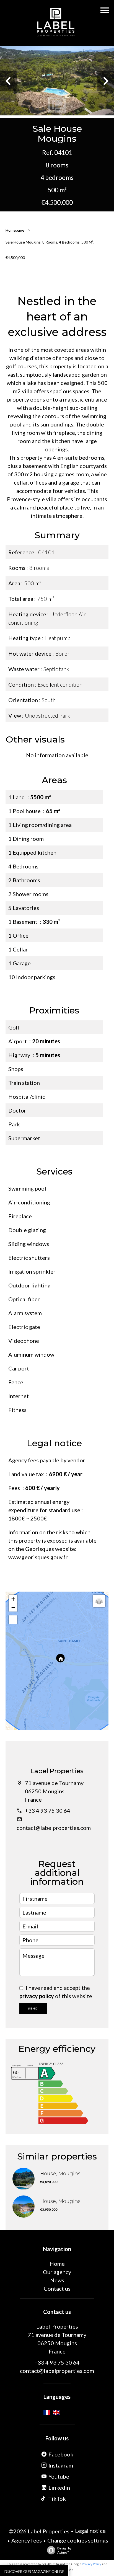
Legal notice (90, 2531)
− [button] (13, 1607)
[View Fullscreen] (13, 1620)
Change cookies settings (78, 2540)
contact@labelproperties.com (54, 1828)
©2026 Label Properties (39, 2531)
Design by (64, 2550)
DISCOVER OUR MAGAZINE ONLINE (34, 2572)
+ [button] (13, 1599)
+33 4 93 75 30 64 (48, 1811)
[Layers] (99, 1601)
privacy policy (37, 1996)
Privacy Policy (92, 2564)
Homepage (15, 230)
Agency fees (27, 2540)
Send (33, 2008)
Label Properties (57, 1771)
